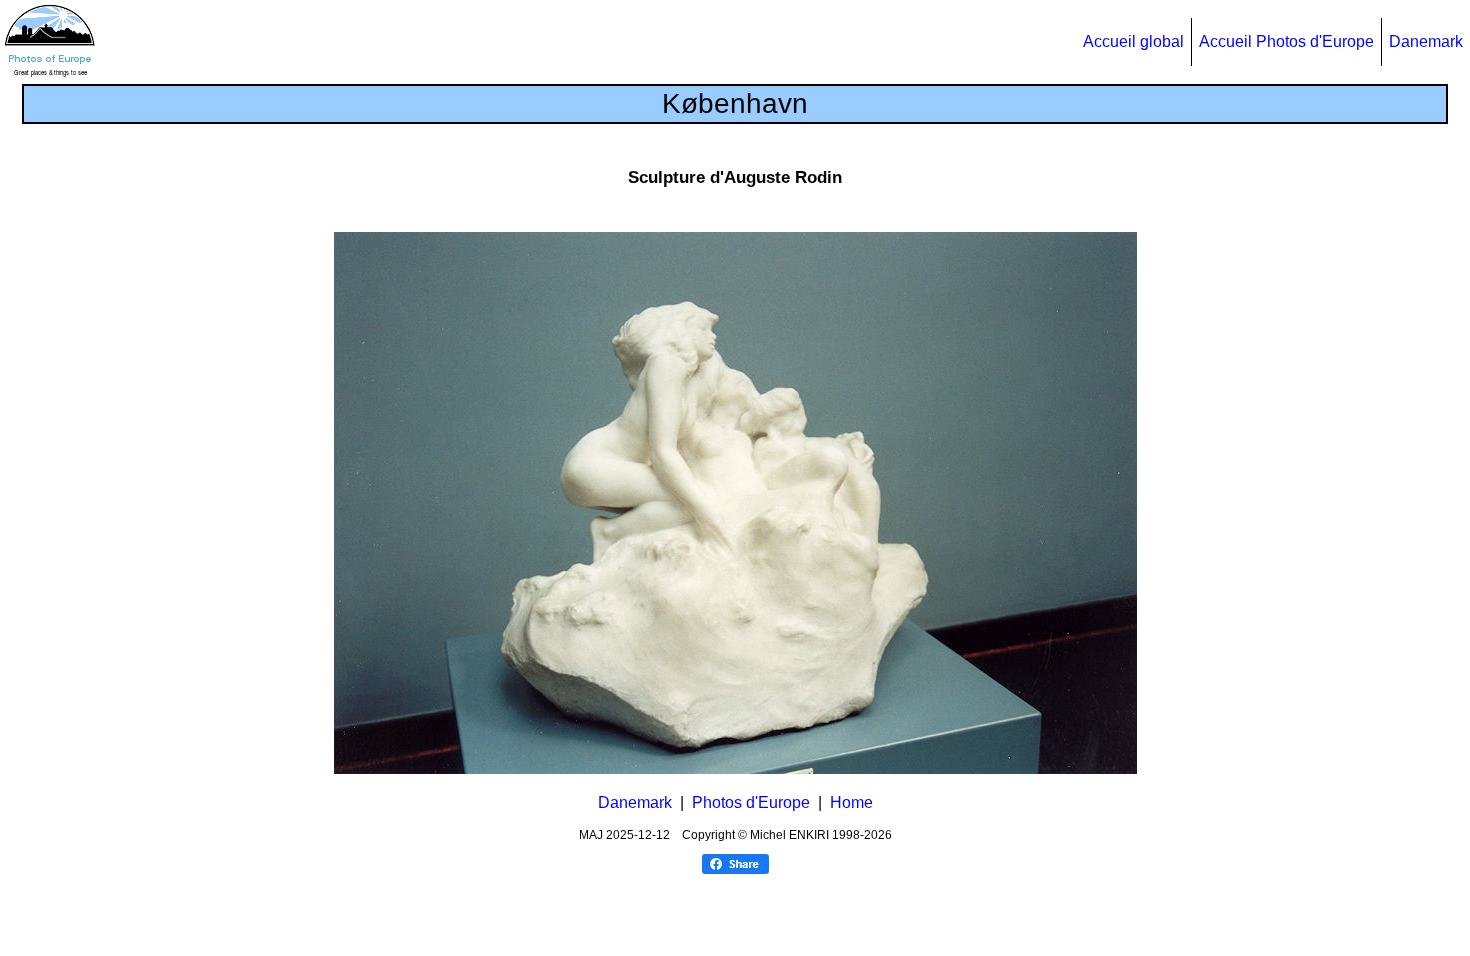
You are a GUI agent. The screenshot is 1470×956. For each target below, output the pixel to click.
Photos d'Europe (751, 802)
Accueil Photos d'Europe (1286, 41)
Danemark (1426, 41)
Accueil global (1133, 41)
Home (851, 802)
